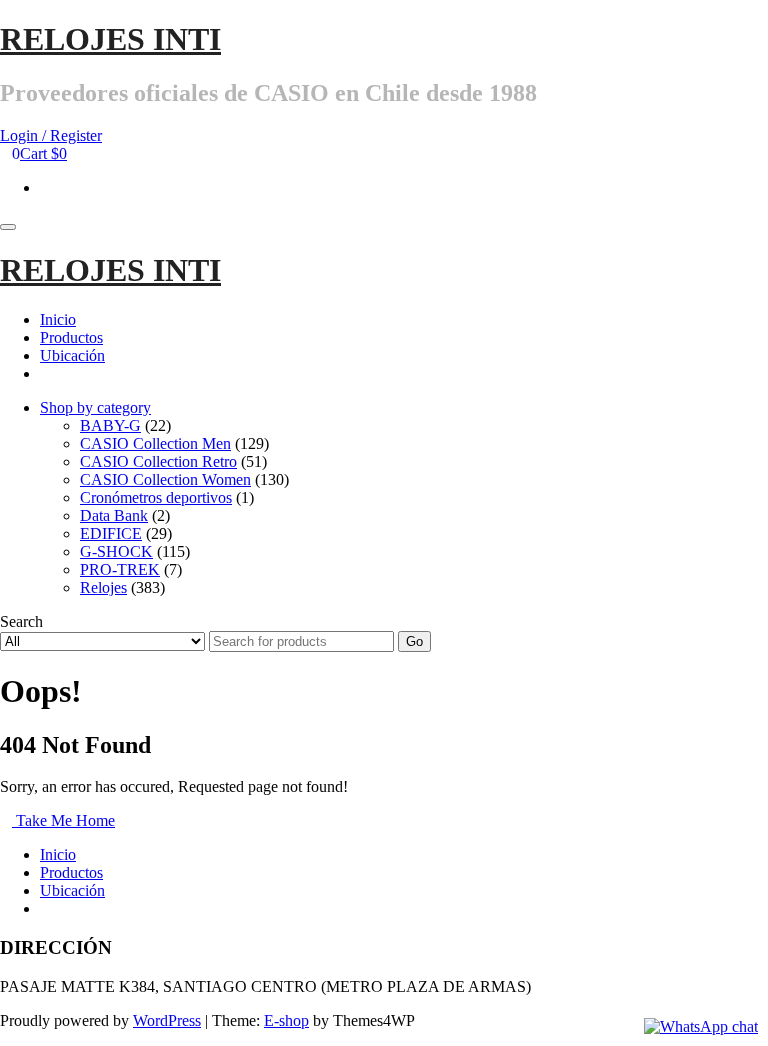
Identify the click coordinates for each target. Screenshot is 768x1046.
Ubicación (72, 355)
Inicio (58, 319)
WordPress (167, 1020)
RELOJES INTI (110, 39)
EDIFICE (111, 533)
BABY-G (110, 425)
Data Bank (114, 515)
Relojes (103, 587)
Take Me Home (63, 820)
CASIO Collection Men (155, 443)
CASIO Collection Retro (158, 461)
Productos (71, 337)
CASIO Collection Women (165, 479)
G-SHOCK (116, 551)
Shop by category (95, 407)
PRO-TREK (120, 569)
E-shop (286, 1020)
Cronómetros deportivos (156, 497)
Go (414, 641)
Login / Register (51, 135)
